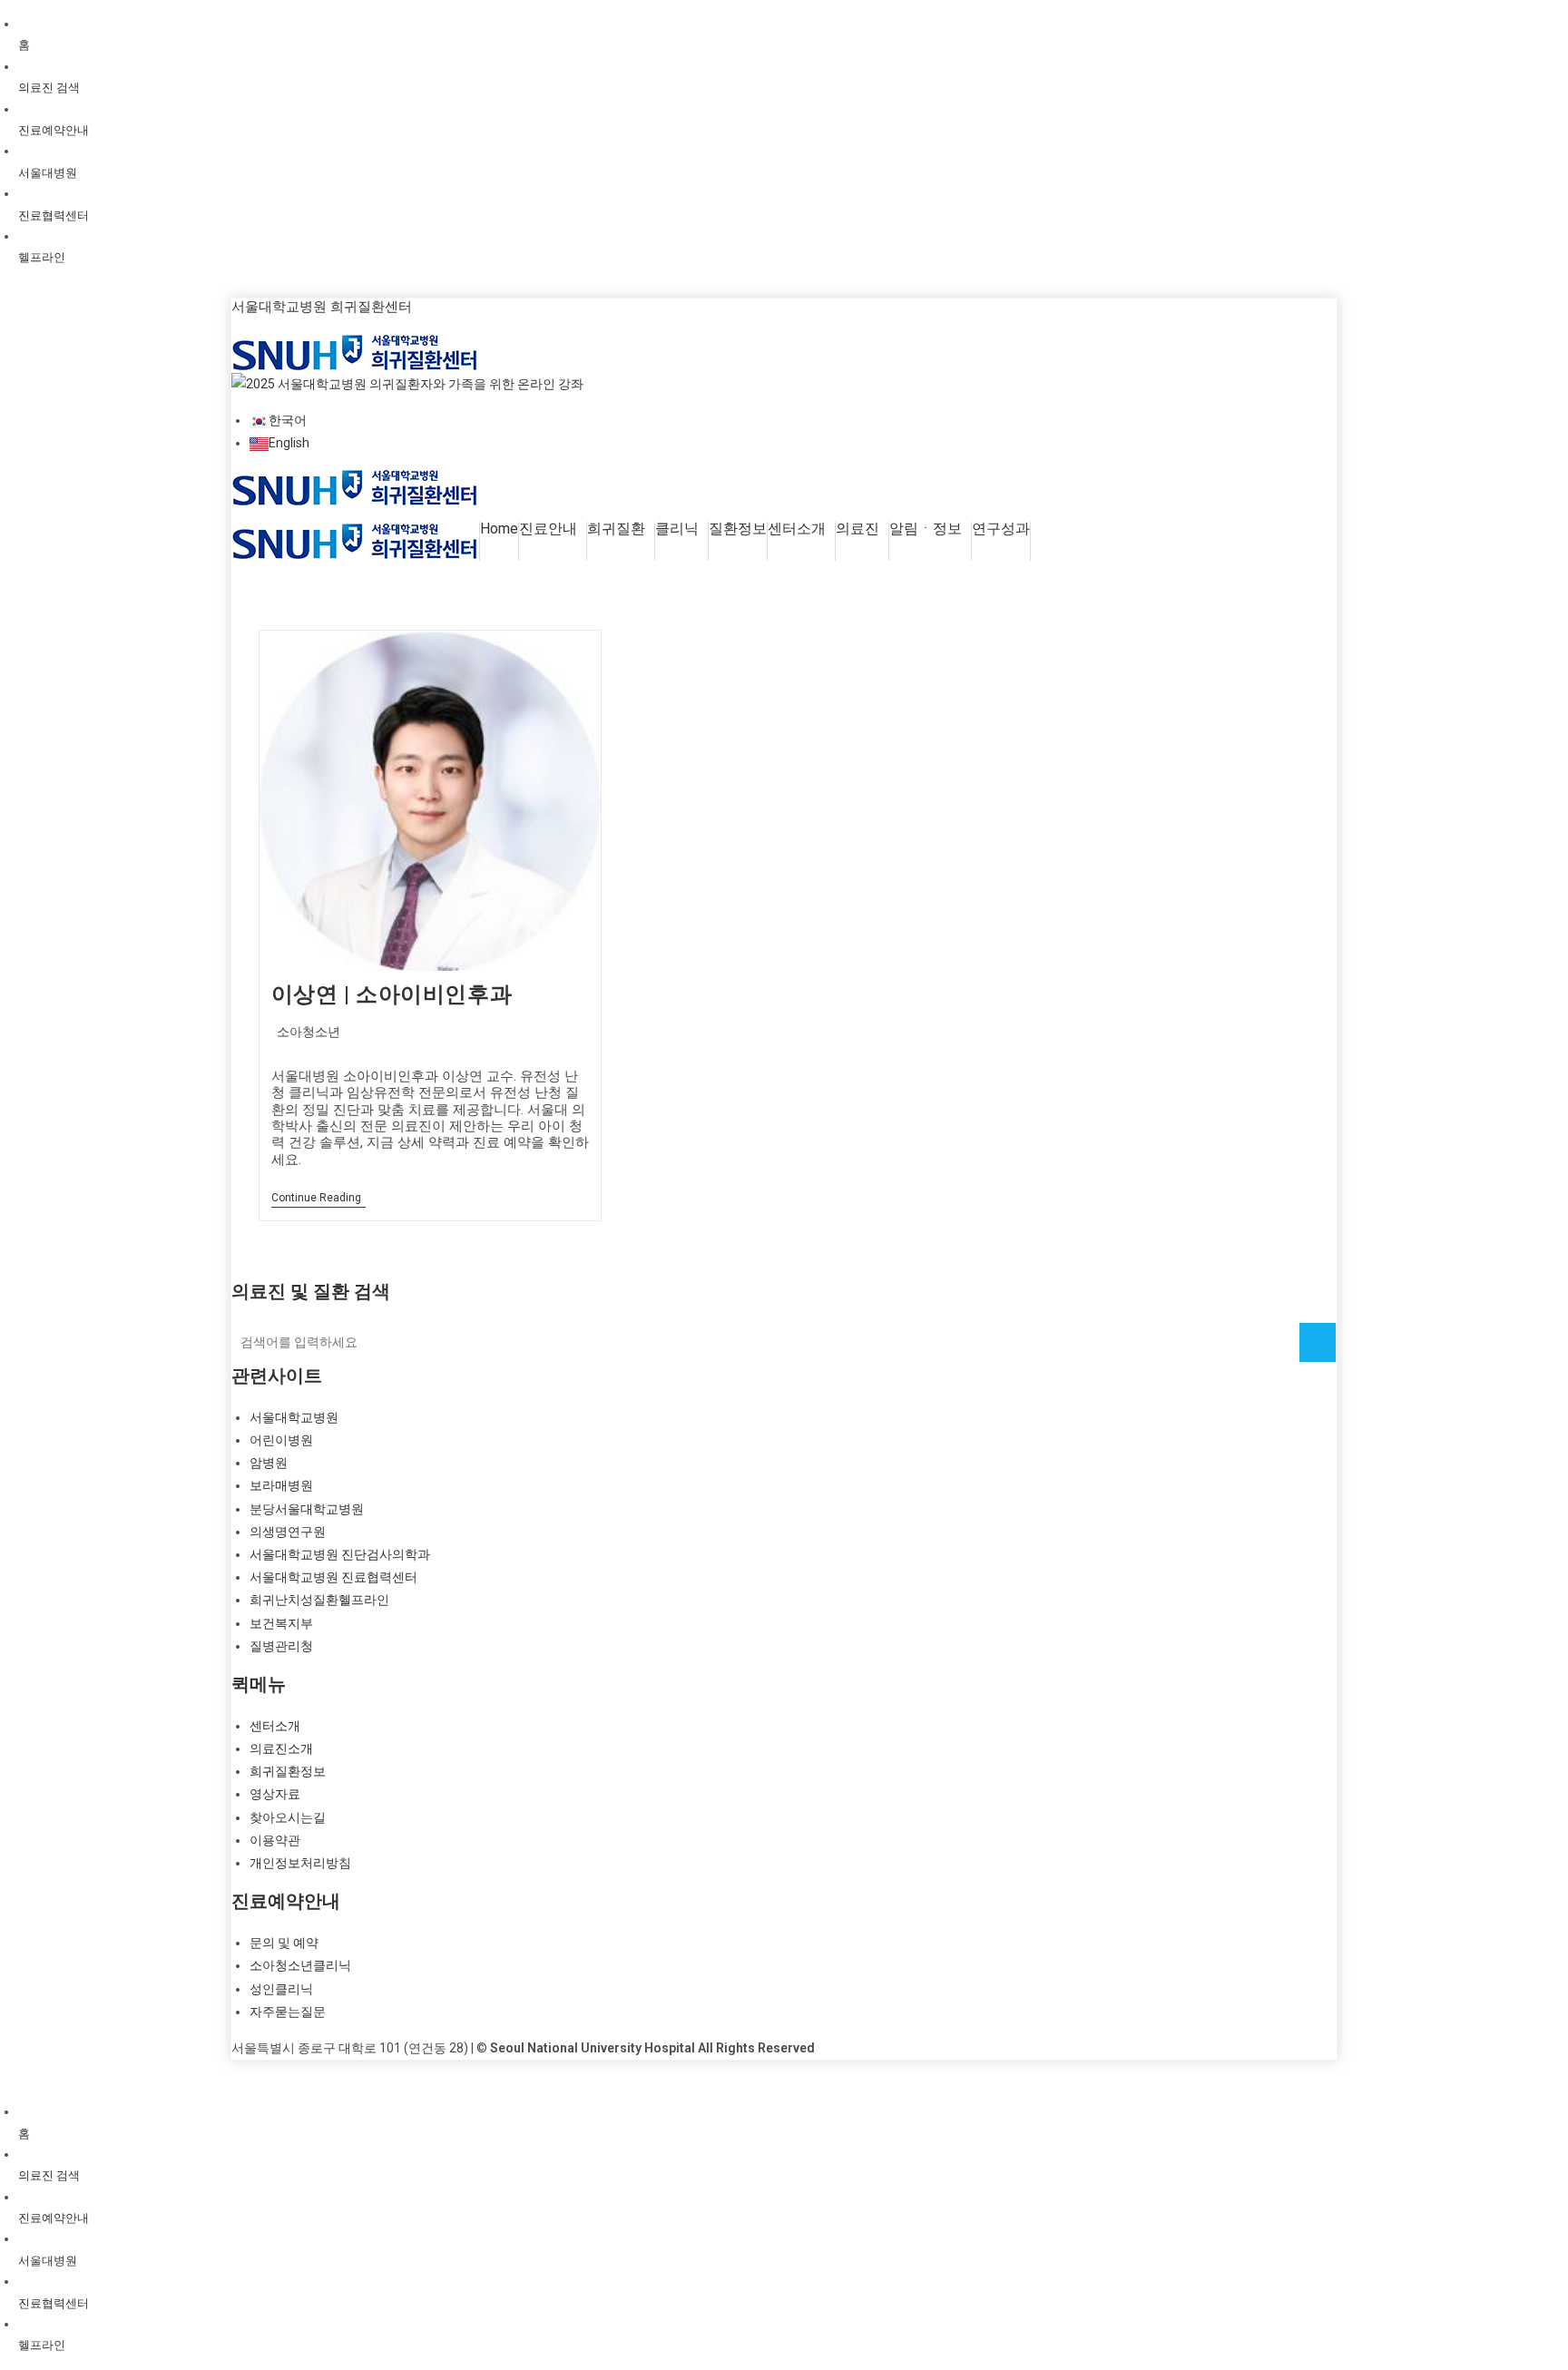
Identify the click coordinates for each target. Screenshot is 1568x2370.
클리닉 (677, 529)
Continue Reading (318, 1199)
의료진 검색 (49, 88)
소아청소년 (309, 1032)
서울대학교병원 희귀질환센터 (322, 307)
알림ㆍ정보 (926, 529)
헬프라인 (42, 257)
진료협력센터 (54, 215)
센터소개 (797, 529)
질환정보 (738, 529)
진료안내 (548, 529)
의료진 (857, 529)
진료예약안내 (54, 130)
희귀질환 (616, 529)
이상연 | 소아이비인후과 (392, 994)
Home (499, 529)
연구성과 (1001, 529)
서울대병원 (48, 173)
